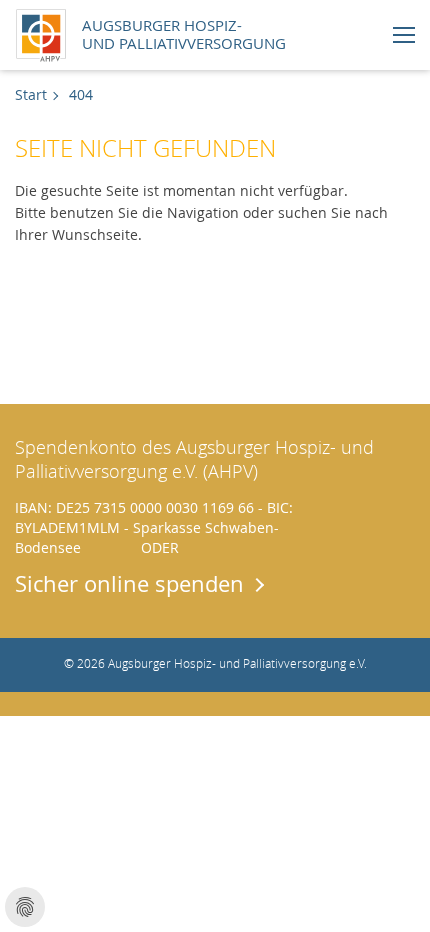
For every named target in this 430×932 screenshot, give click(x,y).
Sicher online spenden (129, 583)
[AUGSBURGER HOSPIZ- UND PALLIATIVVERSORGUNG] (46, 32)
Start (31, 94)
